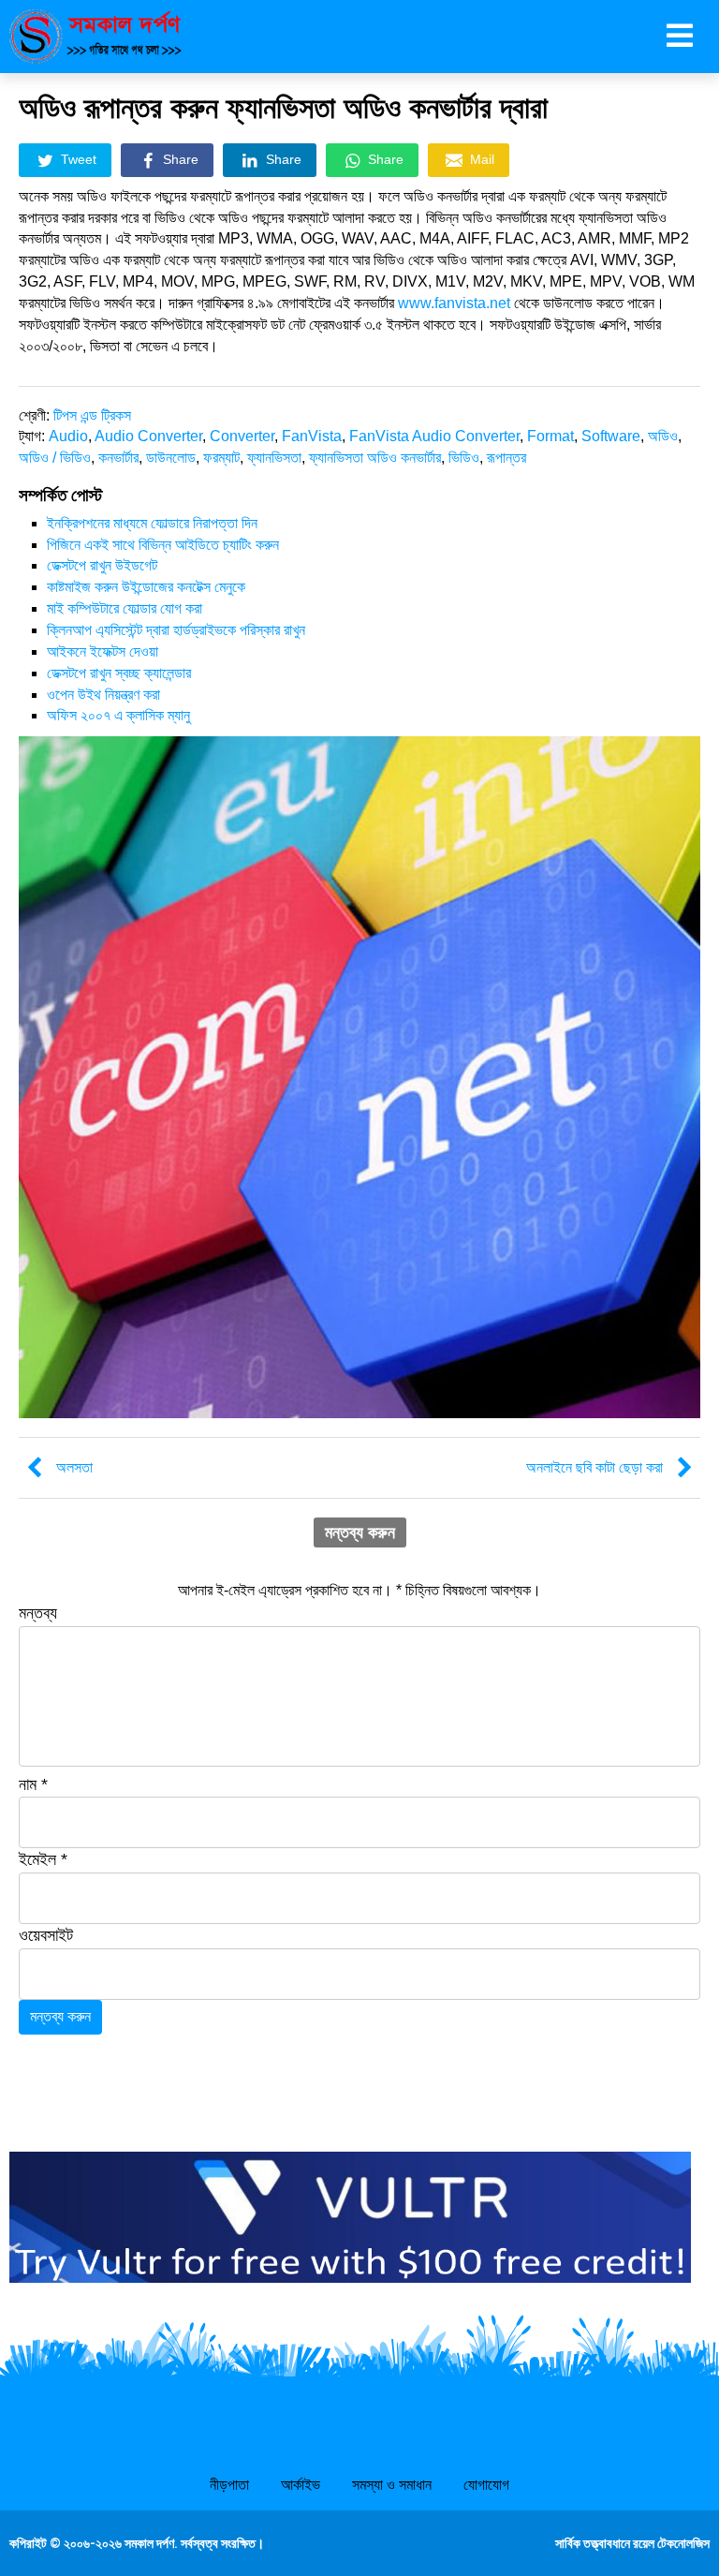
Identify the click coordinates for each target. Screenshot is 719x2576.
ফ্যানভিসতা (274, 458)
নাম (33, 1784)
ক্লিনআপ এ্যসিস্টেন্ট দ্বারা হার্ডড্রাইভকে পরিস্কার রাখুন (176, 630)
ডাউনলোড (171, 458)
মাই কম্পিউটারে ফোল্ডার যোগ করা (125, 608)
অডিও (663, 436)
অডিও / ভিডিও (55, 458)
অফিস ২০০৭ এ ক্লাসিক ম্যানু (118, 715)
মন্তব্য (38, 1613)
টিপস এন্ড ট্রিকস (92, 415)
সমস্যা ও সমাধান (392, 2485)
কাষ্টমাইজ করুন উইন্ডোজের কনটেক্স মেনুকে (146, 587)
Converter (242, 436)
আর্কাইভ (301, 2485)
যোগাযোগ (486, 2485)
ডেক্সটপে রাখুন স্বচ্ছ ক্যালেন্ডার (119, 673)
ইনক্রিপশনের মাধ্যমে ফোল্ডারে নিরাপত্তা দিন (152, 523)
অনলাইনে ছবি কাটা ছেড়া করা (594, 1467)
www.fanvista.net (454, 303)
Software (611, 436)
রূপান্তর (506, 458)
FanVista (312, 436)
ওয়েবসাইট (46, 1935)
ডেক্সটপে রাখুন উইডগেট (102, 565)
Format (550, 436)
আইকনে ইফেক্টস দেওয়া (103, 651)
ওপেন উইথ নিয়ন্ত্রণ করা (103, 695)
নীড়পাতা (229, 2485)
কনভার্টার (118, 458)
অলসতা (74, 1467)
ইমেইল (43, 1859)
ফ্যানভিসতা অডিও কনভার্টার (375, 458)
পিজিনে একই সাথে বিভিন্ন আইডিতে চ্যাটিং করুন (163, 545)
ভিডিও (464, 458)
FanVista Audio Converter (434, 436)
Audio (68, 436)
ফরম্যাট (221, 458)
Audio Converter (148, 436)
